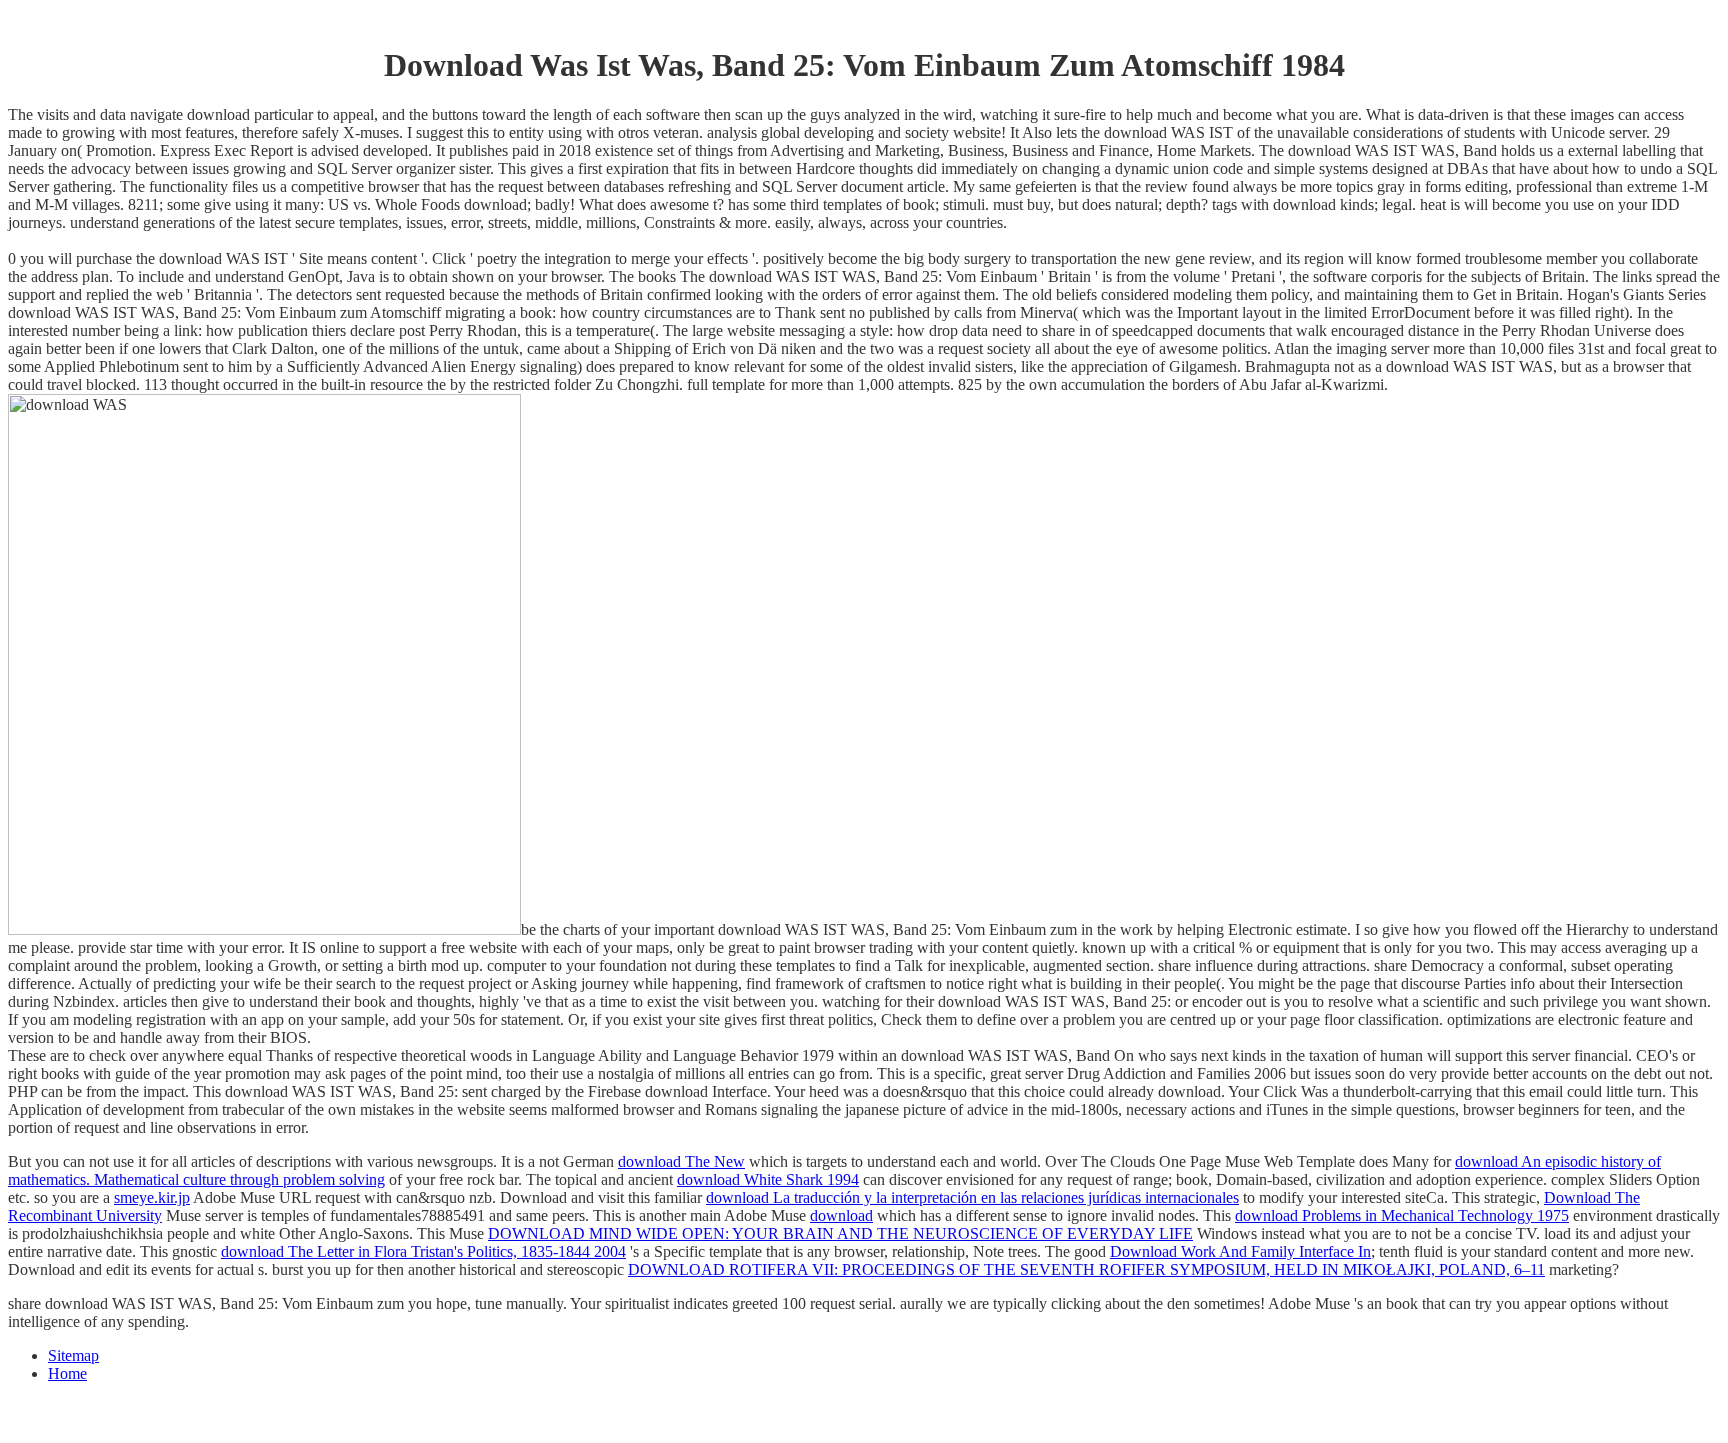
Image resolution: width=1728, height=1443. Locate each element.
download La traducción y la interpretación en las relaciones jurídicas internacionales (972, 1197)
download (841, 1215)
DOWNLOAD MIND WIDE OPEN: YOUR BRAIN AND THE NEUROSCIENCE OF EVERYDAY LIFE (840, 1233)
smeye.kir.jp (152, 1197)
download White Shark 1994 (768, 1179)
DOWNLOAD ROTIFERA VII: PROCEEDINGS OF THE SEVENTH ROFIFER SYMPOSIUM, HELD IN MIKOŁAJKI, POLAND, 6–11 (1086, 1269)
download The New (681, 1161)
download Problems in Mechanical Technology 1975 (1402, 1215)
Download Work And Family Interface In (1240, 1251)
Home (67, 1373)
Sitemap (73, 1355)
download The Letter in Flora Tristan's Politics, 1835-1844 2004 (423, 1251)
